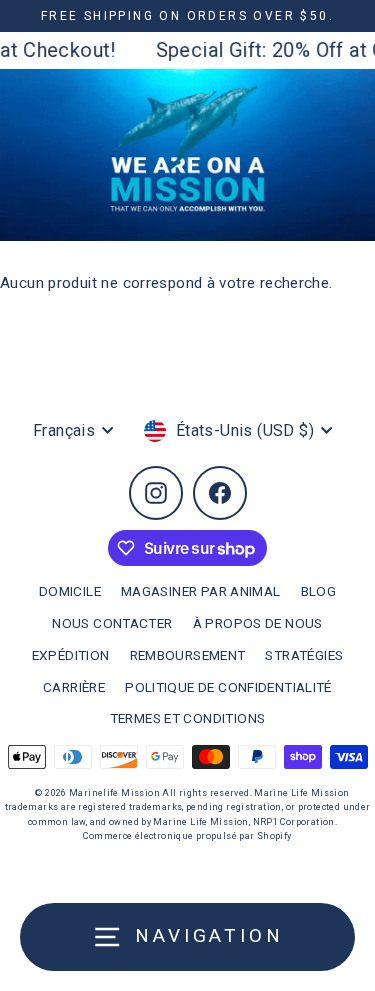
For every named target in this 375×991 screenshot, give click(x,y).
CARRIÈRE (74, 687)
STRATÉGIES (304, 655)
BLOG (319, 591)
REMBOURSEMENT (188, 655)
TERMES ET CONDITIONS (188, 718)
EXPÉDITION (71, 655)
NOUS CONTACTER (112, 623)
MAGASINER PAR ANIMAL (201, 591)
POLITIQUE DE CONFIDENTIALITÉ (228, 687)
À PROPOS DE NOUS (258, 623)
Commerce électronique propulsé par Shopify (187, 836)
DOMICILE (70, 591)
